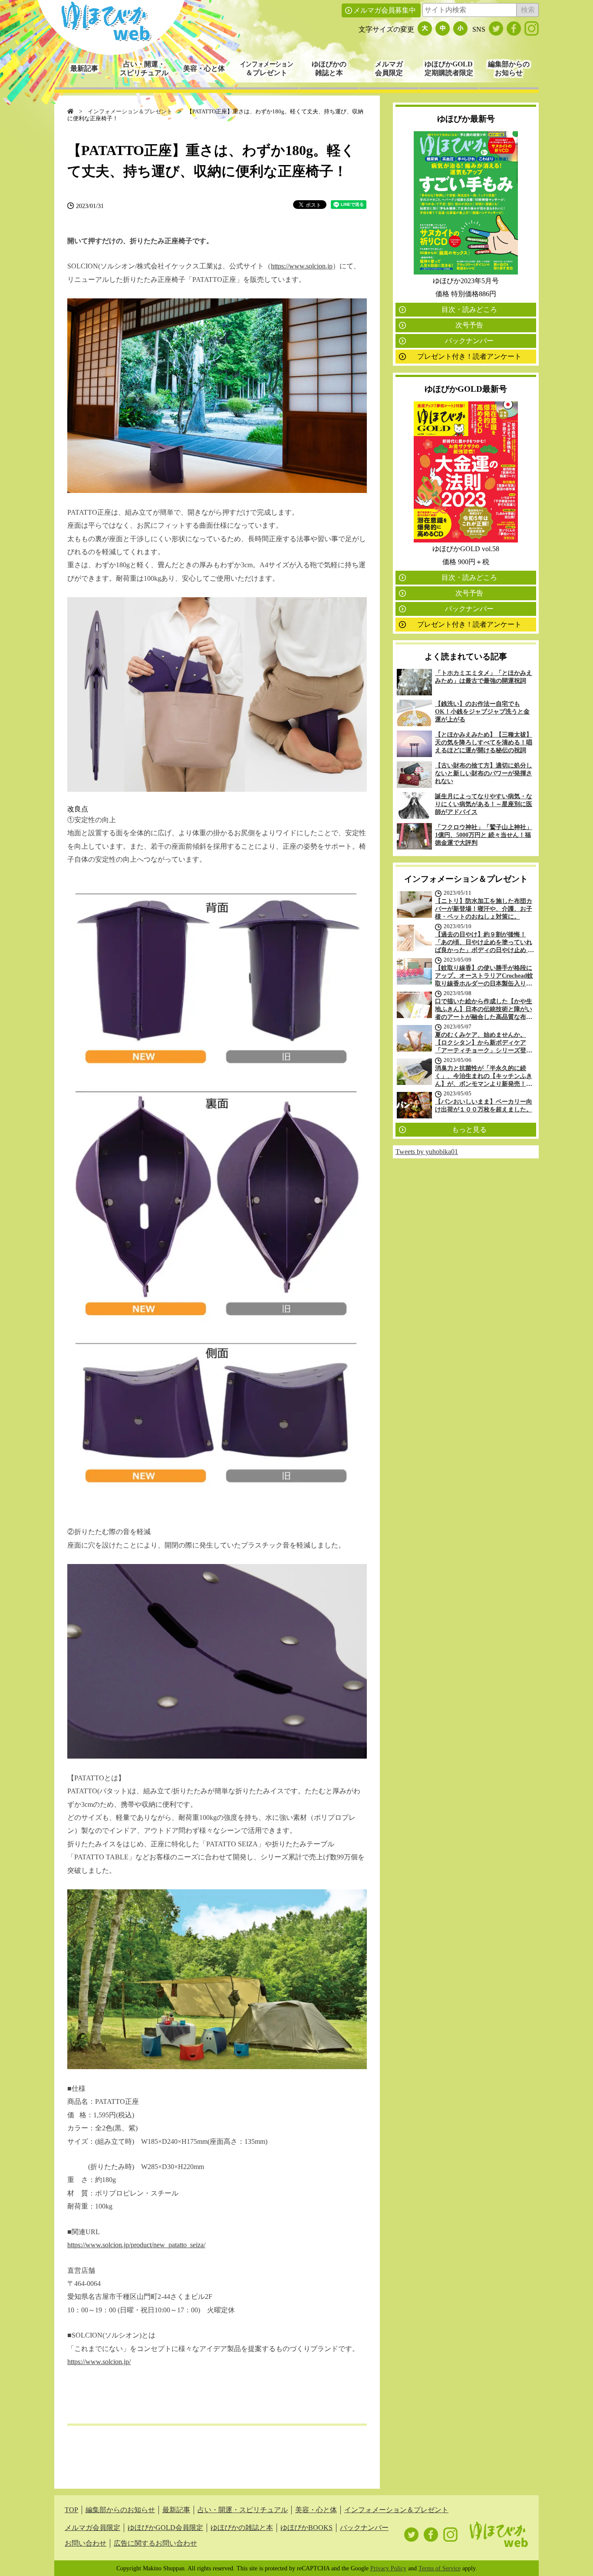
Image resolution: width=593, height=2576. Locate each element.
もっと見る (469, 1129)
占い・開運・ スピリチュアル (144, 68)
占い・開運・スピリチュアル (243, 2510)
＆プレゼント (267, 68)
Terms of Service (440, 2568)
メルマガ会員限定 (92, 2528)
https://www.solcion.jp (302, 266)
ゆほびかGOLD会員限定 (165, 2528)
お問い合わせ (86, 2543)
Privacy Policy (388, 2568)
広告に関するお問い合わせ (155, 2543)
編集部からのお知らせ (120, 2510)
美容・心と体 (204, 68)
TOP (71, 2510)
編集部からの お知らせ (509, 68)
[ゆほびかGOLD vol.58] (466, 540)
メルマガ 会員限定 (389, 68)
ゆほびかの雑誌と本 (242, 2528)
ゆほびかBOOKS (306, 2528)
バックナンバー (469, 341)
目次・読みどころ (469, 309)
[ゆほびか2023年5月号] (466, 272)
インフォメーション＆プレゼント (130, 112)
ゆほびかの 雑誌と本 (329, 68)
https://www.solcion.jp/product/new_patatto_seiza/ (136, 2245)
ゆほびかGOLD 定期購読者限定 (449, 68)
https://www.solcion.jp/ (99, 2362)
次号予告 (469, 325)
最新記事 (84, 68)
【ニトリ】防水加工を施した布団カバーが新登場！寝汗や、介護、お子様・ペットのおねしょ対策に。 (484, 909)
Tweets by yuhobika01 (427, 1152)
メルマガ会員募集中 (385, 10)
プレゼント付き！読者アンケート (469, 356)
